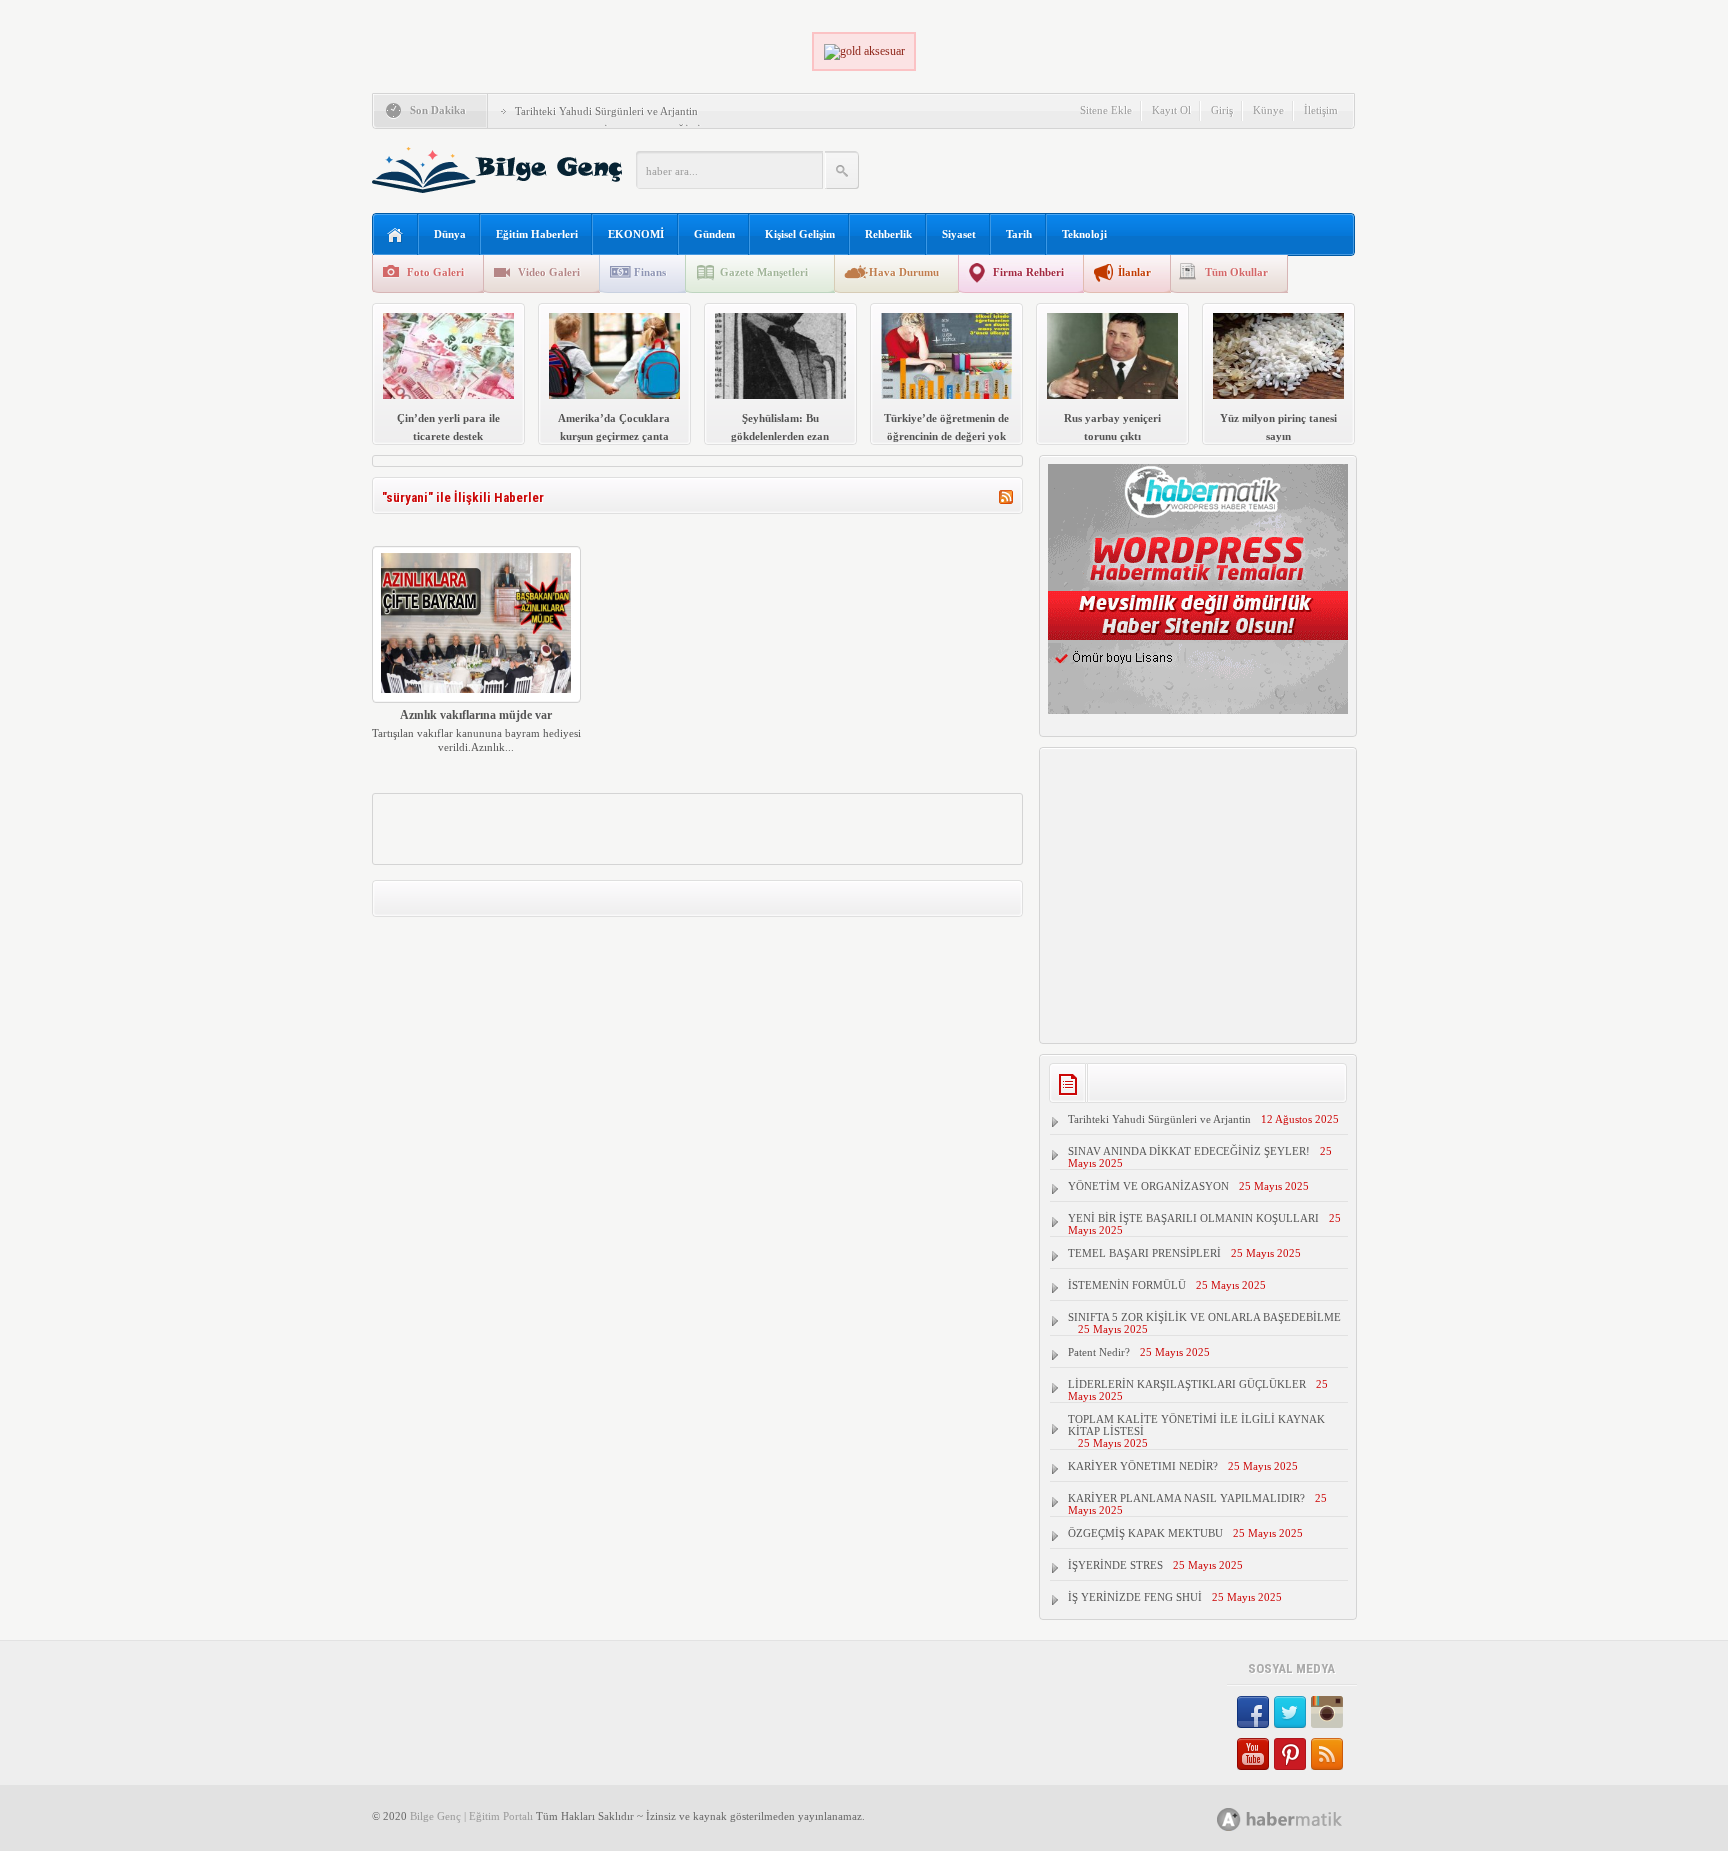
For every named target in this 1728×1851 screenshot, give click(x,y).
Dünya (450, 234)
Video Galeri (549, 272)
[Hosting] (1229, 1819)
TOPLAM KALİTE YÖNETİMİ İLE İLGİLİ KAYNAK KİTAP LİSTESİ (1196, 1425)
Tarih (1019, 234)
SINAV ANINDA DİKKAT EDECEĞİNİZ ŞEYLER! (1189, 1151)
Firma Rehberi (1028, 272)
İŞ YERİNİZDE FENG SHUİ (1135, 1597)
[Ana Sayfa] (395, 235)
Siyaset (959, 234)
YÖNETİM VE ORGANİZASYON (1148, 1186)
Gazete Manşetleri (764, 272)
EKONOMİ (636, 234)
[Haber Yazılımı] (1301, 1818)
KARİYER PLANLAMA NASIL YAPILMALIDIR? (1186, 1498)
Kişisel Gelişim (800, 234)
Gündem (714, 234)
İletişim (1321, 110)
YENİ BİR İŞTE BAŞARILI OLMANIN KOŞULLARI (1193, 1218)
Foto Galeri (435, 272)
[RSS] (1006, 500)
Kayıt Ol (1171, 110)
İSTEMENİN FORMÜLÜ (1127, 1285)
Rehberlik (888, 234)
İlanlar (1134, 272)
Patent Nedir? (1099, 1352)
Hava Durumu (904, 272)
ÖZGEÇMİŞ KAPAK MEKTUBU (1145, 1533)
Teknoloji (1084, 234)
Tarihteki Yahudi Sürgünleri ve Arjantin (606, 111)
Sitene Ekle (1106, 110)
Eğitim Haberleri (537, 234)
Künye (1268, 110)
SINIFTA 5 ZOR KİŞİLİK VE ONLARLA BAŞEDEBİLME (1204, 1317)
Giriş (1222, 110)
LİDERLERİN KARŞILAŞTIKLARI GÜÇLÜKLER (1187, 1384)
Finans (650, 272)
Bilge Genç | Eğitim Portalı (471, 1816)
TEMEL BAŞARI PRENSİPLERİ (1144, 1253)
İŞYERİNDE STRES (1115, 1565)
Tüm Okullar (1236, 272)
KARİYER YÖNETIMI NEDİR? (1143, 1466)
